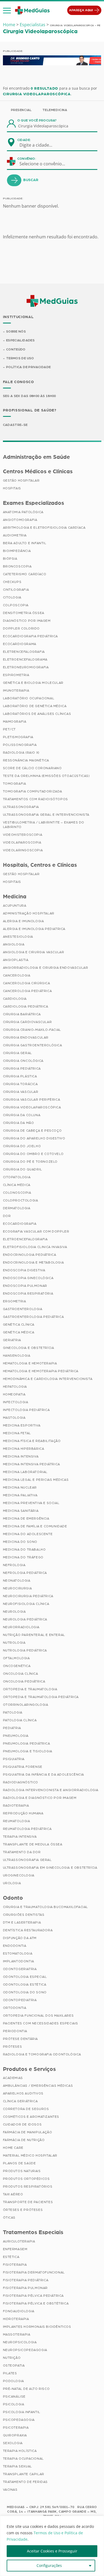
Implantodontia (19, 1961)
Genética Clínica (19, 1325)
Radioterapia (16, 1806)
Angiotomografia (20, 520)
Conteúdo (16, 349)
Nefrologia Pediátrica (25, 1573)
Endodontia (15, 1946)
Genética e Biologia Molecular (33, 683)
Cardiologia (15, 999)
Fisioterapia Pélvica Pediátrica (33, 2296)
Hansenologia (17, 1356)
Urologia (12, 1883)
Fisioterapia (15, 2265)
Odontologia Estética (25, 1985)
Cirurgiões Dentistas (24, 1915)
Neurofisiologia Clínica (26, 1604)
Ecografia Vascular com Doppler (36, 1231)
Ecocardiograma (20, 644)
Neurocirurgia (17, 1588)
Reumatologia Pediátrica (27, 1829)
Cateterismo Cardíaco (25, 574)
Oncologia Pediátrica (24, 1681)
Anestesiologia (18, 937)
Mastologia (14, 1418)
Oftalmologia (16, 1658)
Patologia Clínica (20, 1720)
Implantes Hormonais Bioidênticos (37, 2327)
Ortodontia (15, 2008)
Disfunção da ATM (20, 1938)
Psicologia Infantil (22, 2412)
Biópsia (10, 559)
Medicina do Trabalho (24, 1550)
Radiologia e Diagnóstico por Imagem (40, 1798)
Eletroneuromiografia (26, 667)
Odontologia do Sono (25, 1992)
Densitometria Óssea (24, 613)
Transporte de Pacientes (28, 2202)
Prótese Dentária (21, 2039)
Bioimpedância (17, 551)
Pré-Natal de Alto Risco (26, 2389)
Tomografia (15, 784)
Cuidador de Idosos (22, 2124)
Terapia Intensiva (20, 1837)
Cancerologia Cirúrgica (27, 983)
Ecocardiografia (20, 1224)
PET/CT (9, 729)
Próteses (13, 2047)
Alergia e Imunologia (23, 921)
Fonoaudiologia (19, 2311)
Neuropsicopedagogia (25, 2350)
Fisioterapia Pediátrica (26, 2280)
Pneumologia (16, 1736)
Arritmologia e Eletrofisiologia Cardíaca (44, 528)
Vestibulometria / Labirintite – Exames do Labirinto (44, 825)
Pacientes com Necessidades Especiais (41, 2023)
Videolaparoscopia (22, 842)
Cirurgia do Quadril (23, 1169)
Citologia (12, 597)
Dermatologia (17, 1208)
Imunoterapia (16, 690)
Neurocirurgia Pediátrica (28, 1596)
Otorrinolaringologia (26, 1705)
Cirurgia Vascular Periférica (32, 1100)
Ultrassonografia (21, 807)
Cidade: (24, 140)
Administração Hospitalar (29, 913)
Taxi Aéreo (13, 2194)
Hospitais (12, 488)
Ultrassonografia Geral (27, 1860)
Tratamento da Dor (22, 1852)
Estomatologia (18, 1953)
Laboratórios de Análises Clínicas (37, 714)
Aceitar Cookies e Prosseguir (52, 2551)
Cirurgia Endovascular (26, 1037)
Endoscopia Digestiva (24, 1270)
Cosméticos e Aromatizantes (31, 2117)
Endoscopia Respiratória (28, 1293)
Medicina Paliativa (20, 1495)
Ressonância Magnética (26, 760)
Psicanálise (14, 2396)
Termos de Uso (20, 358)
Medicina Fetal (17, 1433)
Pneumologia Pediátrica (27, 1743)
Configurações (49, 2565)
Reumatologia (17, 1821)
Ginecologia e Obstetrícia (29, 1348)
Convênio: (27, 159)
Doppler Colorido (21, 628)
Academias (13, 2078)
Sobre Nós (16, 331)
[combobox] (39, 145)
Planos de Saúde (19, 2163)
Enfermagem (15, 2249)
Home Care (13, 2148)
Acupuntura (15, 906)
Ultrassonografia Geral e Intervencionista (46, 815)
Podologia (13, 2381)
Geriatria (12, 1340)
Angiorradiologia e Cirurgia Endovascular (46, 968)
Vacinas (10, 2490)
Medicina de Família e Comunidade (35, 1526)
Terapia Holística (20, 2451)
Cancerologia (17, 975)
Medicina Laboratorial (25, 1472)
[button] (7, 10)
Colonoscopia (17, 1193)
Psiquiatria (14, 1759)
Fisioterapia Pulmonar (25, 2288)
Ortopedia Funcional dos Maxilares (38, 2016)
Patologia (13, 1712)
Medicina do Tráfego (23, 1557)
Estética (11, 2257)
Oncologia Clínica (21, 1674)
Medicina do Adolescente (28, 1534)
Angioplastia (16, 960)
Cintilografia (16, 590)
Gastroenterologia (23, 1309)
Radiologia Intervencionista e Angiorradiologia (51, 1790)
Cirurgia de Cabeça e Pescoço (32, 1131)
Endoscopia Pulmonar (25, 1286)
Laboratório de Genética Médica (35, 706)
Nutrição (12, 2358)
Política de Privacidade (28, 367)
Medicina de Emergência (26, 1518)
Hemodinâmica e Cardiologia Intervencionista (48, 1379)
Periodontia (15, 2031)
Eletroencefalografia (25, 1239)
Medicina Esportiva (22, 1425)
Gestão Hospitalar (21, 480)
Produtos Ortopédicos (26, 2179)
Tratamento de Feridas (25, 2482)
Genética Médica (19, 1332)
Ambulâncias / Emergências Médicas (38, 2086)
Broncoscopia (17, 566)
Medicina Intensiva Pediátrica (31, 1464)
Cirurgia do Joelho (22, 1146)
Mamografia (15, 722)
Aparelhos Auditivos (23, 2093)
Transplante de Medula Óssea (33, 1844)
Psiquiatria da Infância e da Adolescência (44, 1774)
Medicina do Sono (20, 1542)
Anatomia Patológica (23, 512)
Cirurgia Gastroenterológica (33, 1045)
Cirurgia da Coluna (22, 1115)
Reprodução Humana (23, 1813)
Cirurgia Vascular (21, 1092)
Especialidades (20, 340)
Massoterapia (17, 2334)
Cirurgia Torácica (20, 1084)
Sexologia (13, 2443)
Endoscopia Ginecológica (28, 1278)
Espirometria (16, 675)
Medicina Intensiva (21, 1456)
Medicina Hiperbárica (24, 1449)
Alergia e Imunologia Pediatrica (34, 929)
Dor (7, 1216)
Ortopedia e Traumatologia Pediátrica (41, 1697)
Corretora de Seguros (26, 2109)
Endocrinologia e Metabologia (33, 1262)
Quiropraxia (15, 2435)
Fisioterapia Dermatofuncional (34, 2272)
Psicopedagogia (19, 2420)
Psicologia (14, 2404)
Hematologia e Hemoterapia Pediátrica (41, 1371)
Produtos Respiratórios (28, 2186)
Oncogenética (17, 1666)
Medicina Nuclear (20, 1487)
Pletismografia (18, 737)
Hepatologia (15, 1387)
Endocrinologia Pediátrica (30, 1255)
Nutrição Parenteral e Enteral (34, 1635)
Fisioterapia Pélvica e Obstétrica (36, 2303)
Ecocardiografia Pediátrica (31, 636)
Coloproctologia (21, 1200)
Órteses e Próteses (23, 2210)
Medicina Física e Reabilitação (32, 1441)
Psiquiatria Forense (23, 1767)
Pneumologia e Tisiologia (28, 1751)
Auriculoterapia (19, 2241)
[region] (52, 2546)
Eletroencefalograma (25, 659)
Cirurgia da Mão (19, 1123)
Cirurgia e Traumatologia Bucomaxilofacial (46, 1907)
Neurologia (14, 1612)
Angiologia (14, 944)
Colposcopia (16, 605)
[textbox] (39, 145)
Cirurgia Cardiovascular (27, 1022)
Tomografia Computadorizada (33, 791)
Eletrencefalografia (24, 652)
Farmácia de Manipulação (28, 2132)
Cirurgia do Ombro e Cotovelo (33, 1154)
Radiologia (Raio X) (21, 753)
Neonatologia (17, 1581)
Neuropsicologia (20, 2342)
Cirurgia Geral (17, 1053)
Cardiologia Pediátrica (26, 1006)
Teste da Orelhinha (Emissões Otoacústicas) (46, 776)
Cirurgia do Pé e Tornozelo (30, 1162)
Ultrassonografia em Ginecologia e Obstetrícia (50, 1868)
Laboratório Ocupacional (29, 698)
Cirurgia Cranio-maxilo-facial (32, 1030)
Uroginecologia (19, 1875)
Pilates (10, 2373)
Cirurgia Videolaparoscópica (32, 1107)
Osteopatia (14, 2365)
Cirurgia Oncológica (23, 1061)
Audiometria (15, 535)
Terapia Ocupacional (23, 2459)
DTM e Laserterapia (22, 1922)
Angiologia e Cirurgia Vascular (34, 952)
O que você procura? (37, 120)
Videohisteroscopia (23, 835)
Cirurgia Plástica (20, 1076)
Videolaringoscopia (23, 850)
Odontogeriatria (20, 1969)
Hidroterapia (16, 2319)
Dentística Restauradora (28, 1930)
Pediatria (12, 1728)
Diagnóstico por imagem (27, 621)
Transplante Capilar (24, 2474)
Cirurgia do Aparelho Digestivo (34, 1138)
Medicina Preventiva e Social (31, 1503)
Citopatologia (17, 1177)
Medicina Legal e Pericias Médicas (36, 1480)
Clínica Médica (17, 1185)
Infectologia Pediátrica (26, 1410)
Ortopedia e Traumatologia (30, 1689)
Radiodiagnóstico (21, 1782)
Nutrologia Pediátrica (25, 1650)
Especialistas (33, 25)
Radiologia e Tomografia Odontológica (42, 2054)
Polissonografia (20, 745)
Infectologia (16, 1402)
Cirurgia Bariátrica (22, 1014)
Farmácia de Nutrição (24, 2140)
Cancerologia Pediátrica (27, 991)
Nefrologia (14, 1565)
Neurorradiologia (21, 1627)
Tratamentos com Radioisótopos (35, 799)
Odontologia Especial (25, 1977)
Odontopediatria (20, 2000)
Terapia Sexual (17, 2466)
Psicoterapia (16, 2428)
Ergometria (15, 1301)
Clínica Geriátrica (20, 2101)
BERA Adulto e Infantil (25, 543)
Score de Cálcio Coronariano (32, 768)
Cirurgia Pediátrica (22, 1068)
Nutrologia (14, 1643)
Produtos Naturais (22, 2171)
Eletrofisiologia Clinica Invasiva (35, 1247)
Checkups (12, 582)
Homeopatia (14, 1394)
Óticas (9, 2218)
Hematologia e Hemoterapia (30, 1363)
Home (9, 25)
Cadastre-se (15, 425)
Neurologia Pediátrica (25, 1619)
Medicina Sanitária (21, 1511)
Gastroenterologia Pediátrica (33, 1317)
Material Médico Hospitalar (30, 2155)
